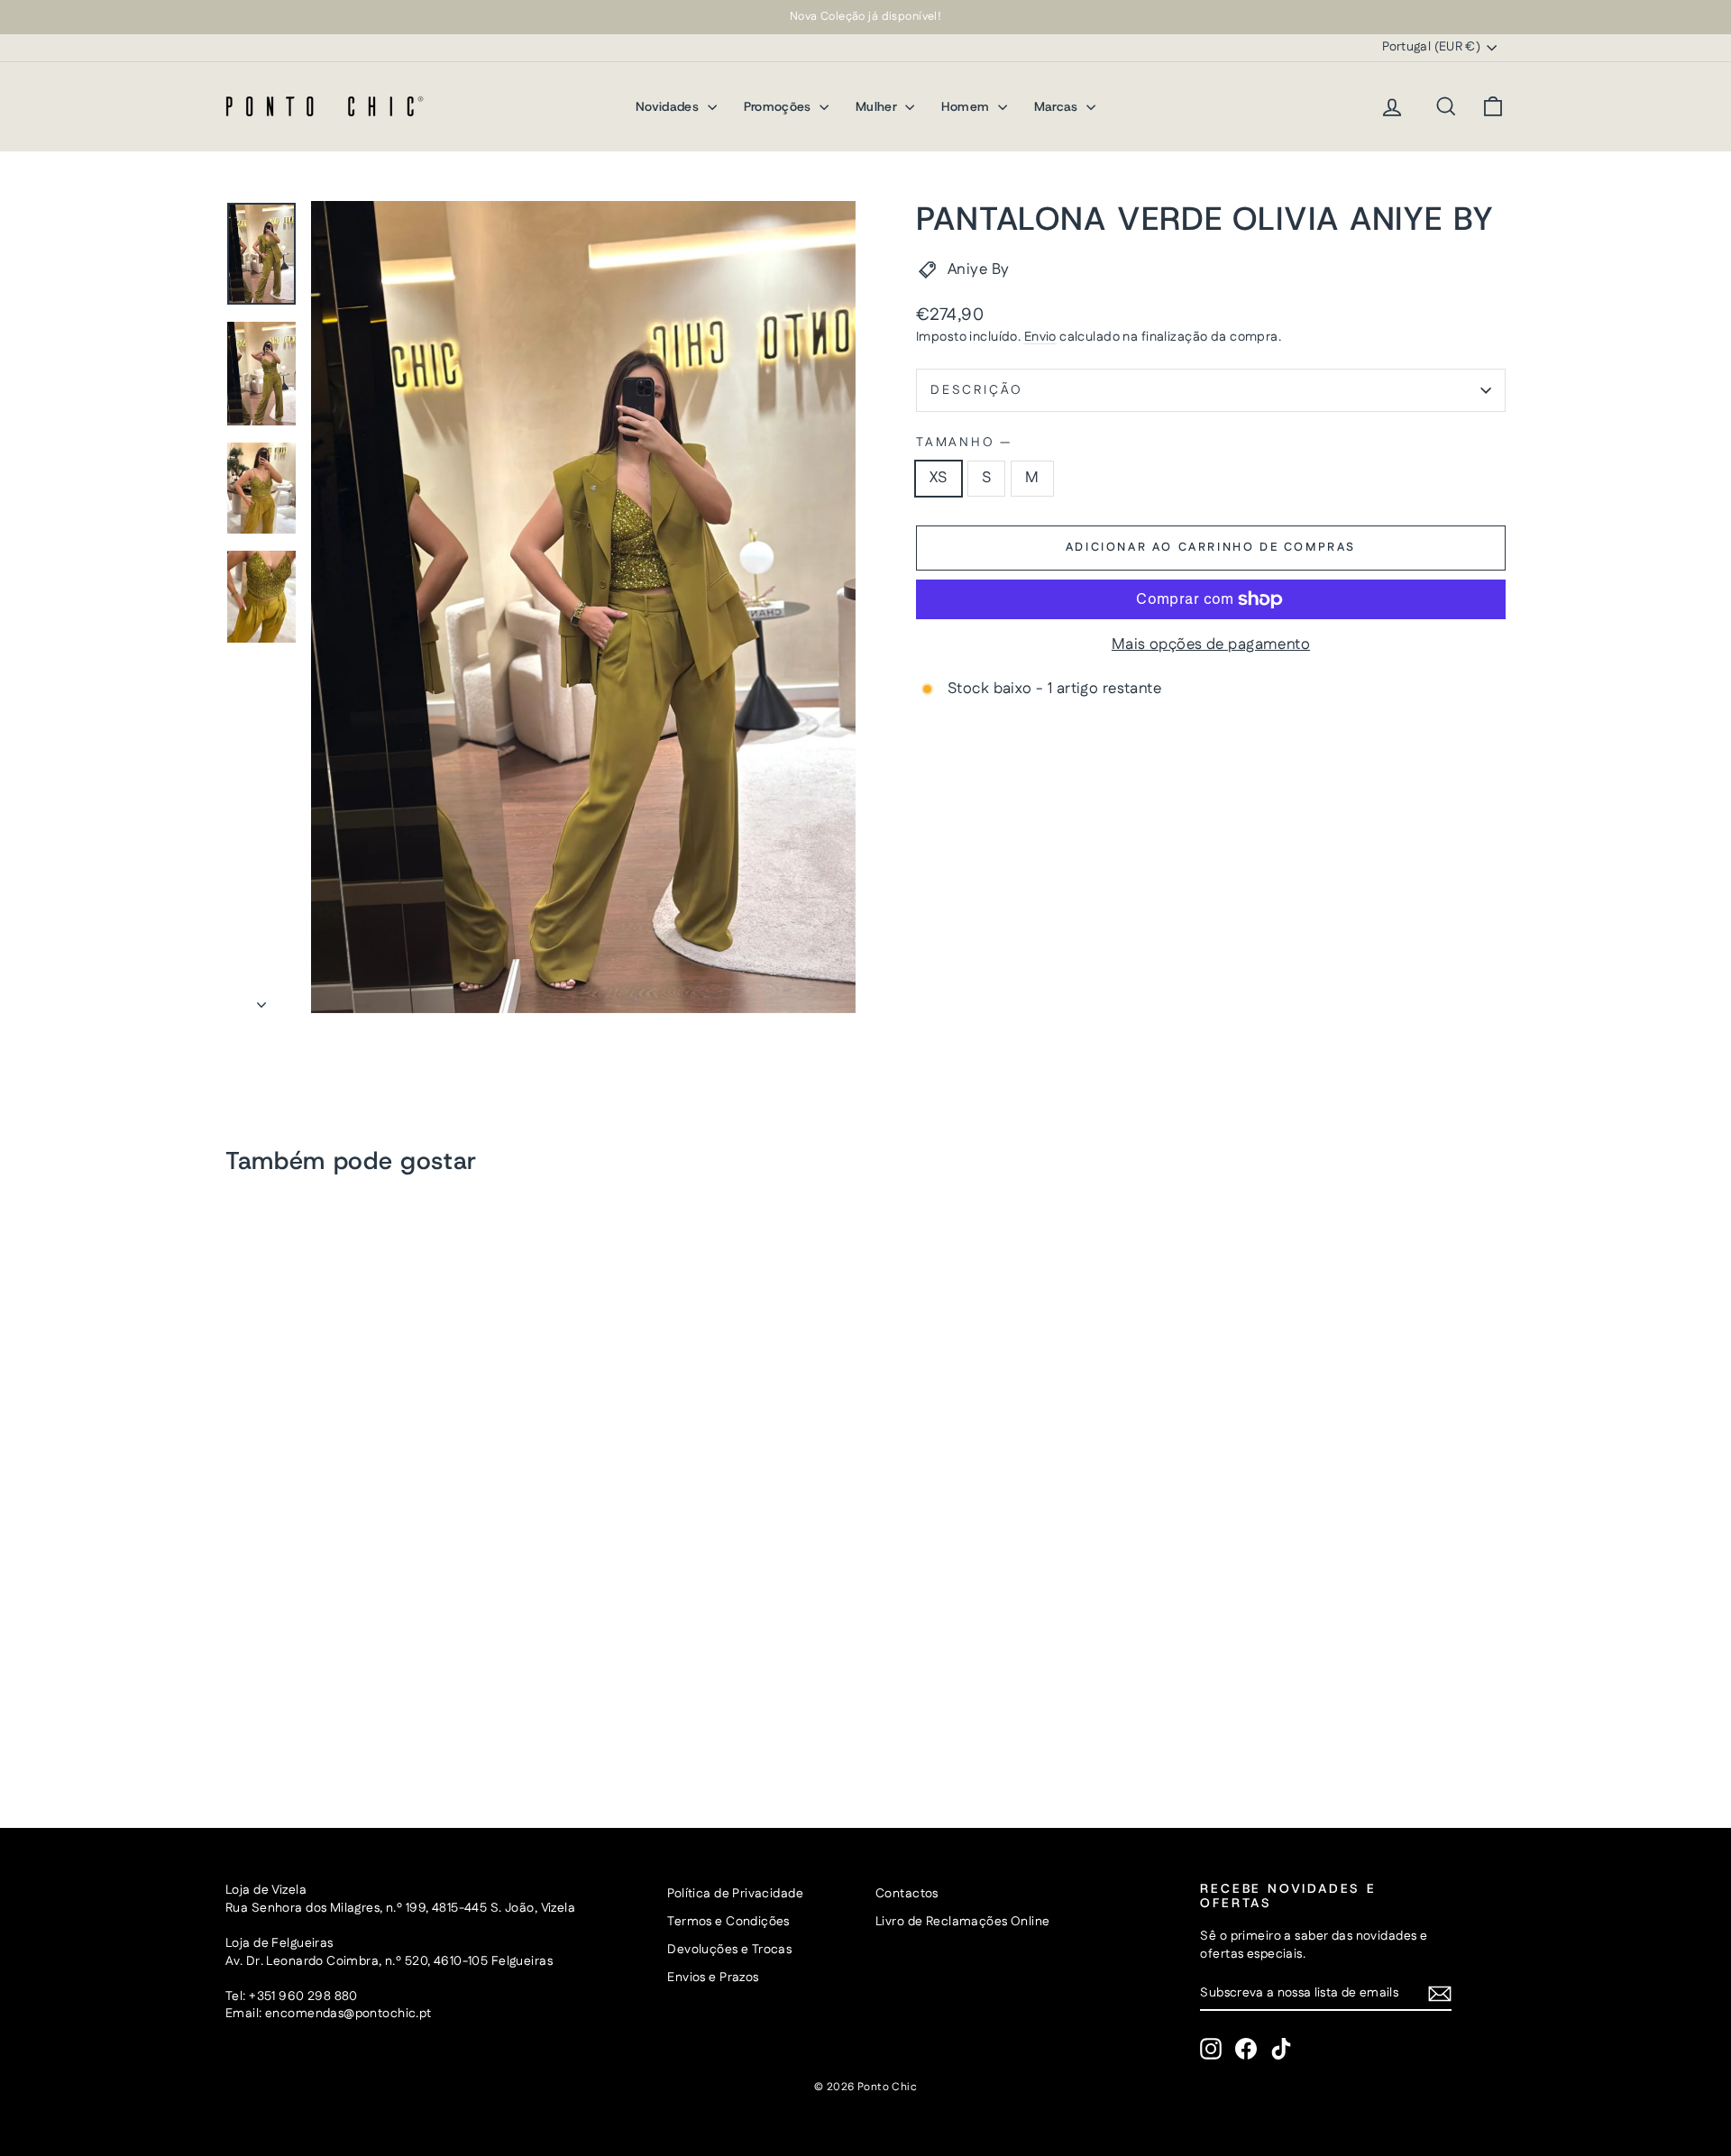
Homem (967, 106)
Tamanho (963, 443)
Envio (1040, 337)
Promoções (780, 106)
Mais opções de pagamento (1211, 645)
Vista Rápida (378, 1659)
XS (939, 478)
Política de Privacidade (735, 1894)
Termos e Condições (728, 1922)
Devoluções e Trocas (729, 1950)
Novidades (669, 106)
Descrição (977, 390)
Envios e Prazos (713, 1978)
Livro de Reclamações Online (962, 1922)
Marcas (1058, 106)
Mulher (878, 106)
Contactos (907, 1894)
